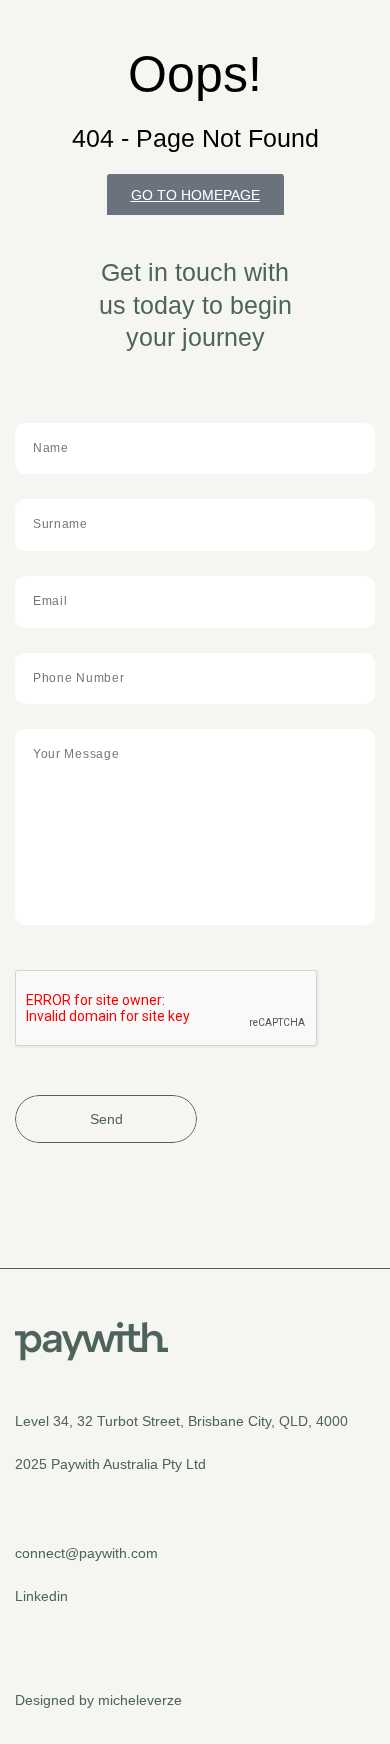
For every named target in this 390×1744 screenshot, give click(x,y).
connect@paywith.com (86, 1553)
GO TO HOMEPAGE (195, 195)
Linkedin (41, 1596)
